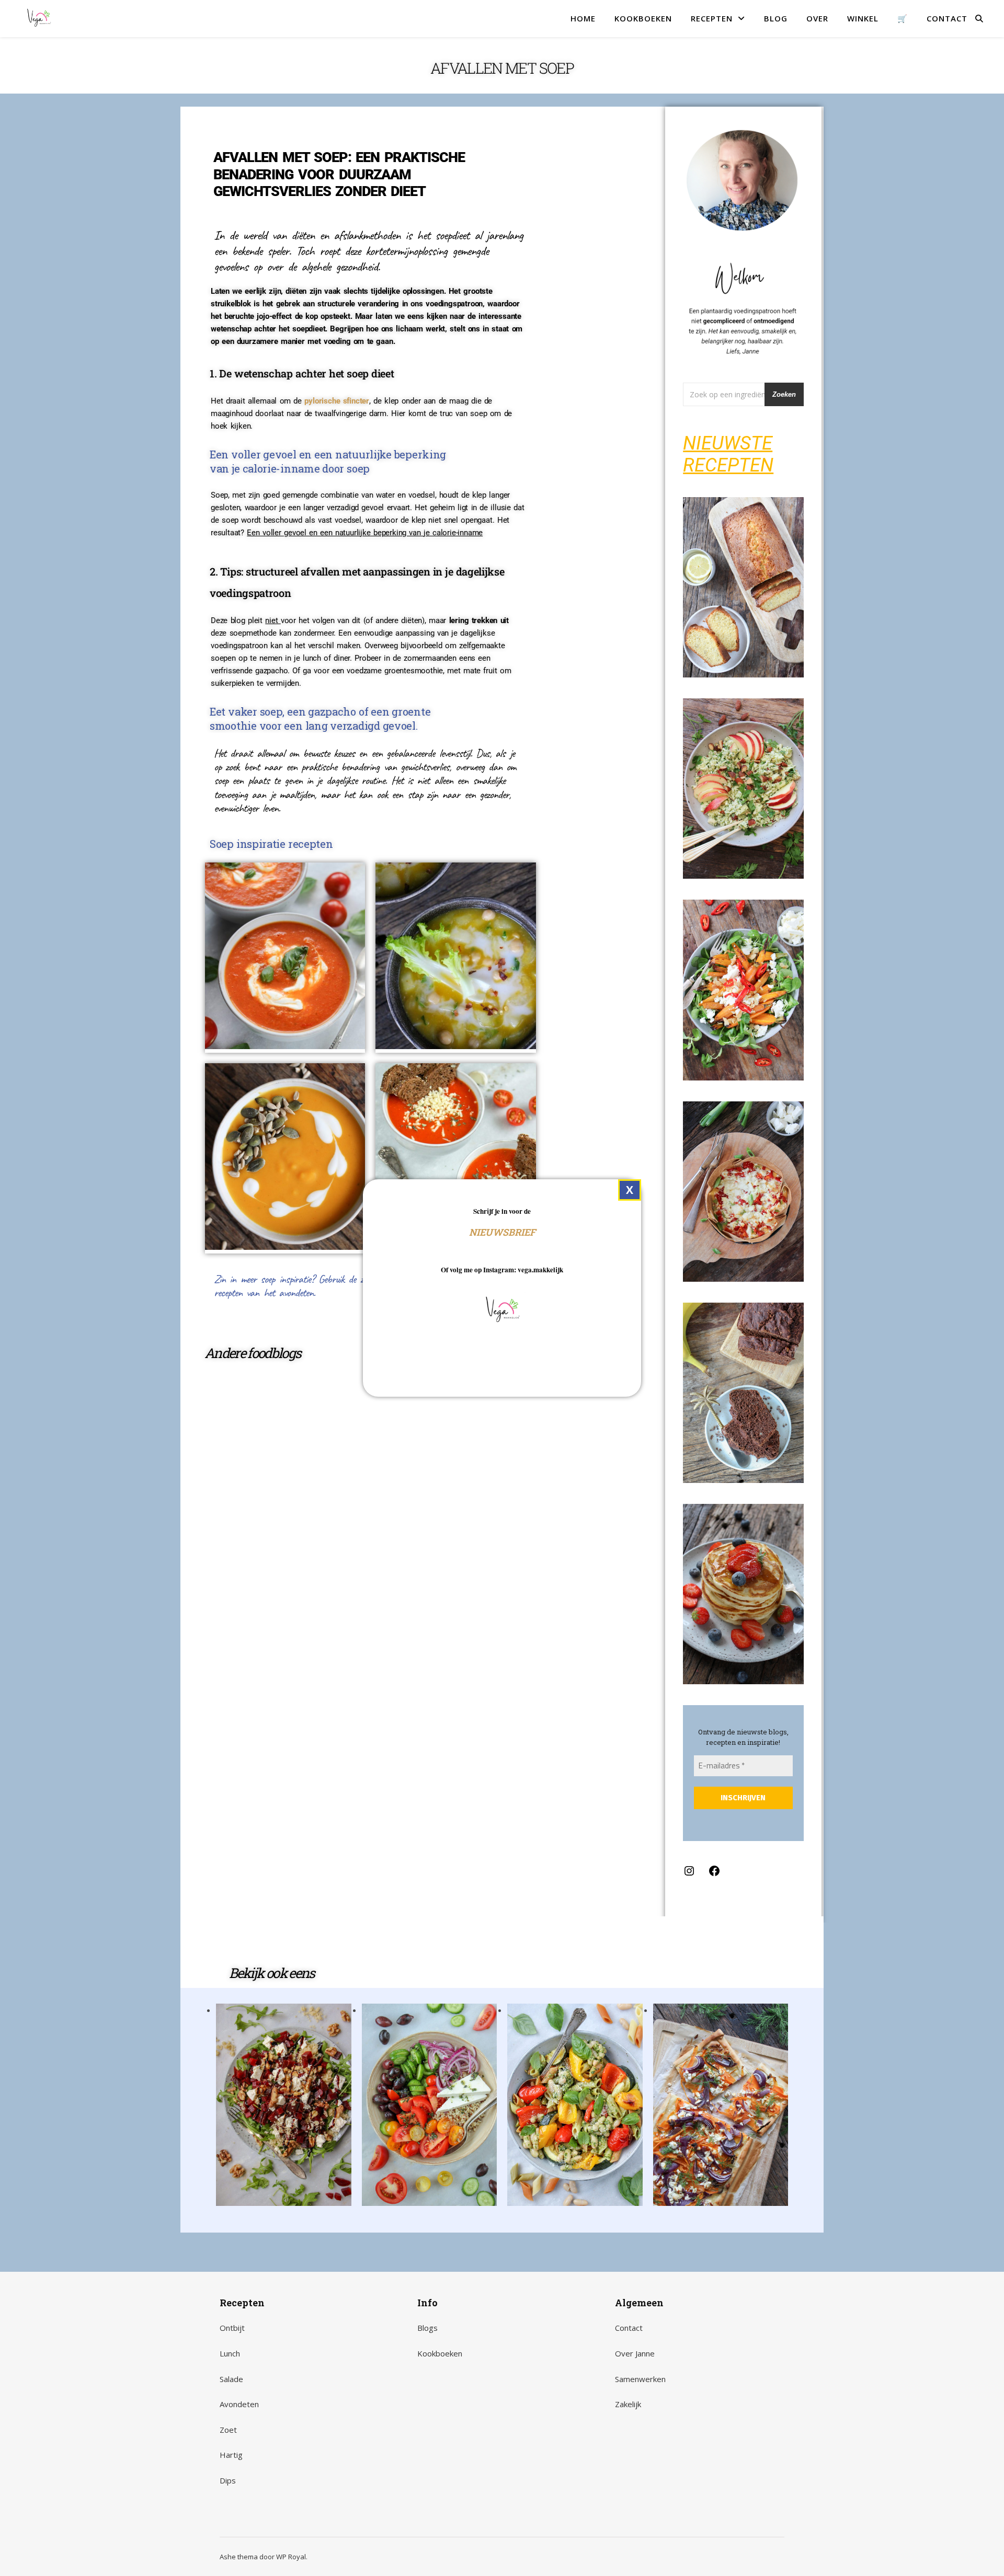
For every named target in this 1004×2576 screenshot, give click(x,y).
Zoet (228, 2430)
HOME (583, 18)
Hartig (231, 2455)
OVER (817, 18)
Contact (629, 2328)
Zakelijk (628, 2404)
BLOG (776, 18)
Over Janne (635, 2353)
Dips (228, 2480)
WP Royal (291, 2557)
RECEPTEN (712, 18)
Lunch (230, 2353)
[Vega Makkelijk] (39, 18)
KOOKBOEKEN (643, 18)
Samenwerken (640, 2379)
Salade (231, 2379)
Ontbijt (232, 2328)
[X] (630, 1190)
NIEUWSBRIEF (502, 1232)
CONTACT (947, 18)
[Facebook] (714, 1874)
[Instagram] (689, 1874)
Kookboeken (440, 2353)
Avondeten (239, 2404)
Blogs (427, 2328)
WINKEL (863, 18)
